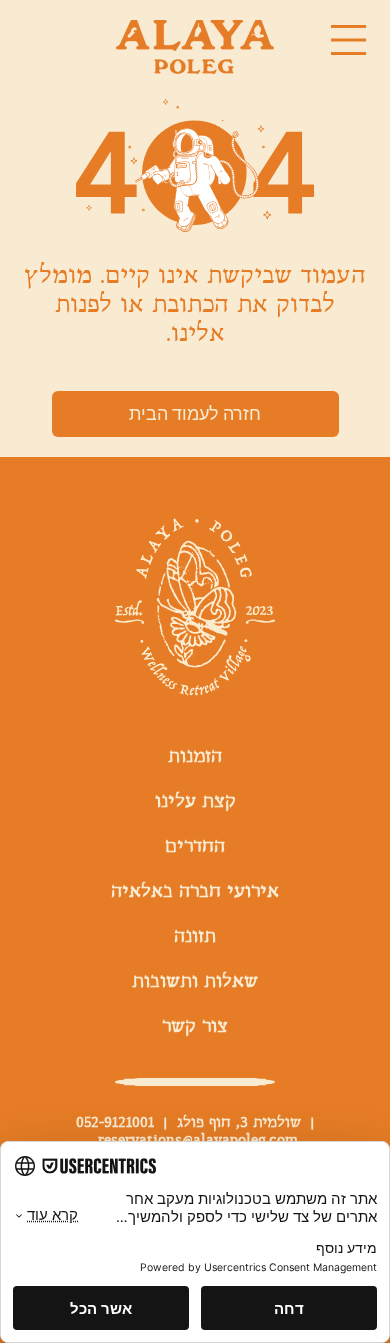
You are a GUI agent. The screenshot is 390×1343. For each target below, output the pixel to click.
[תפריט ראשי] (348, 40)
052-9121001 (115, 1123)
